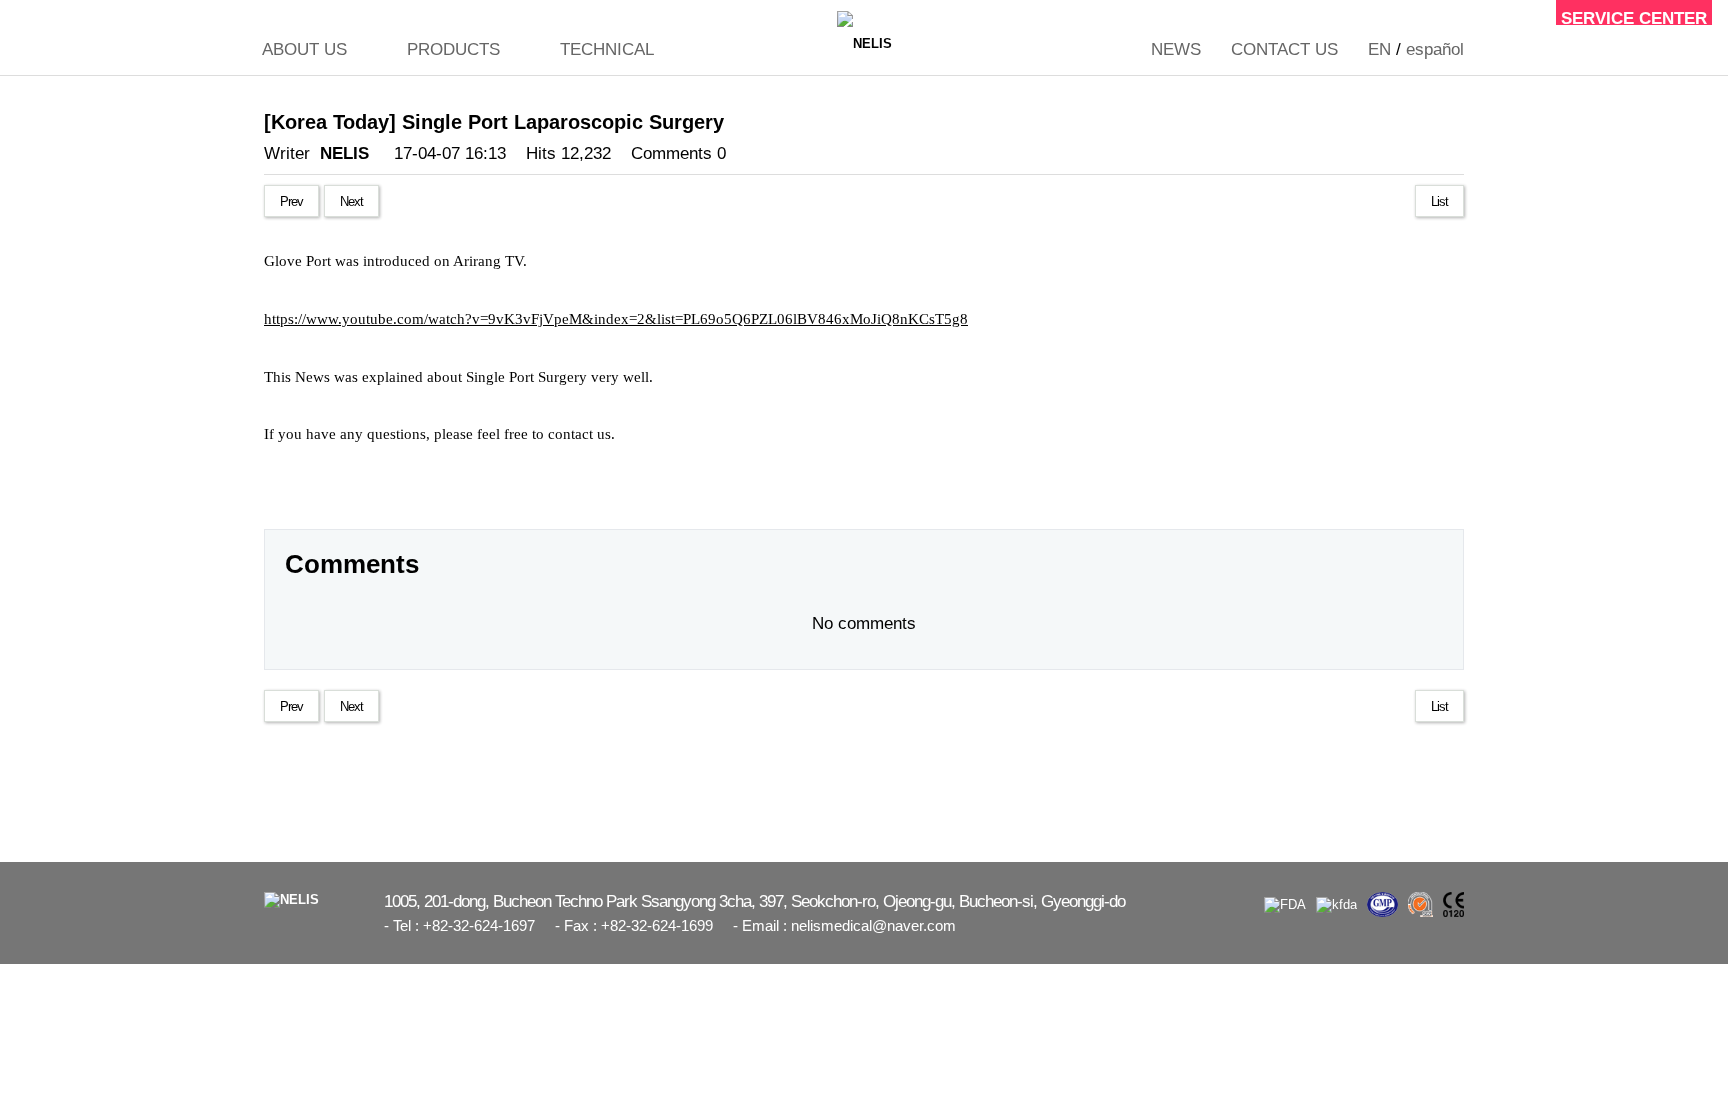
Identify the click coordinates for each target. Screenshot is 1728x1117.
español (1435, 49)
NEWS (1176, 49)
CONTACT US (1284, 49)
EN (1379, 49)
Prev (291, 201)
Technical (607, 49)
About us (304, 49)
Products (453, 49)
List (1439, 201)
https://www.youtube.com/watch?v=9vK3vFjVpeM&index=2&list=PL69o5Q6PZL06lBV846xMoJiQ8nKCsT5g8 (616, 319)
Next (351, 201)
